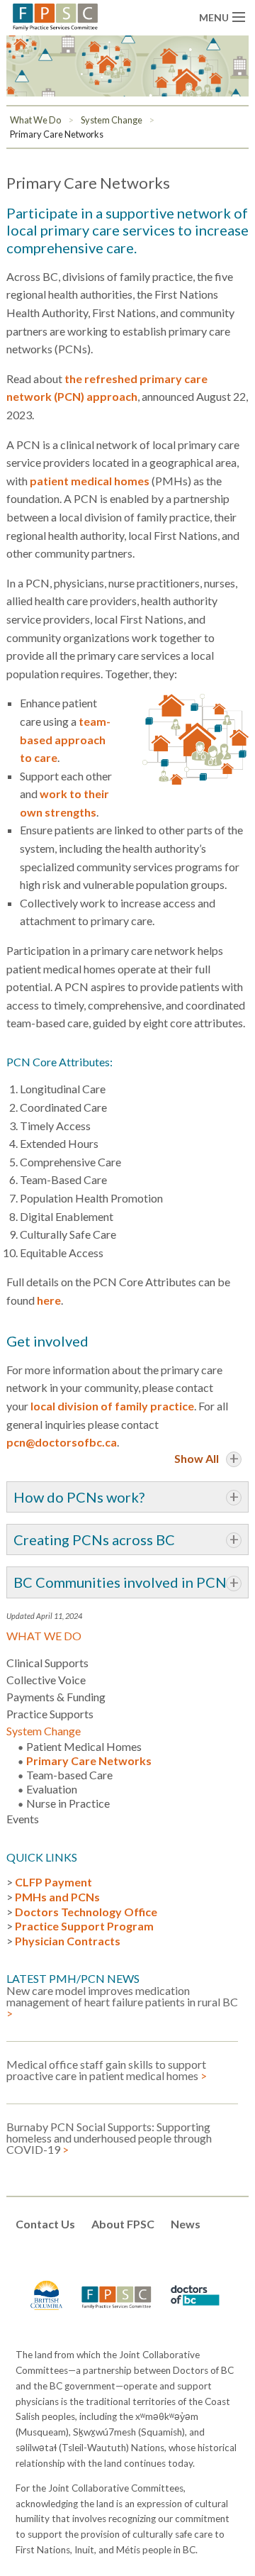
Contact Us (45, 2224)
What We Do (35, 120)
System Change (112, 120)
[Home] (55, 15)
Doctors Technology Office (86, 1912)
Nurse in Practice (68, 1803)
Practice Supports (50, 1714)
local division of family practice (112, 1406)
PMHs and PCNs (57, 1897)
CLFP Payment (53, 1882)
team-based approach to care (65, 739)
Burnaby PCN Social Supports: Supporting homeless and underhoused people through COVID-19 (109, 2139)
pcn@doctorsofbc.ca (62, 1442)
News (186, 2224)
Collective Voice (46, 1680)
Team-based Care (69, 1775)
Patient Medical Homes (84, 1746)
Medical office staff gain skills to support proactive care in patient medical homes (107, 2071)
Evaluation (52, 1789)
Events (23, 1819)
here (49, 1300)
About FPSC (123, 2224)
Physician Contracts (68, 1941)
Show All (197, 1458)
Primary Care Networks (57, 134)
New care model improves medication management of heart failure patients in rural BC (122, 2002)
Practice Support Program (84, 1926)
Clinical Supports (47, 1663)
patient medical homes (90, 481)
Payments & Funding (56, 1697)
